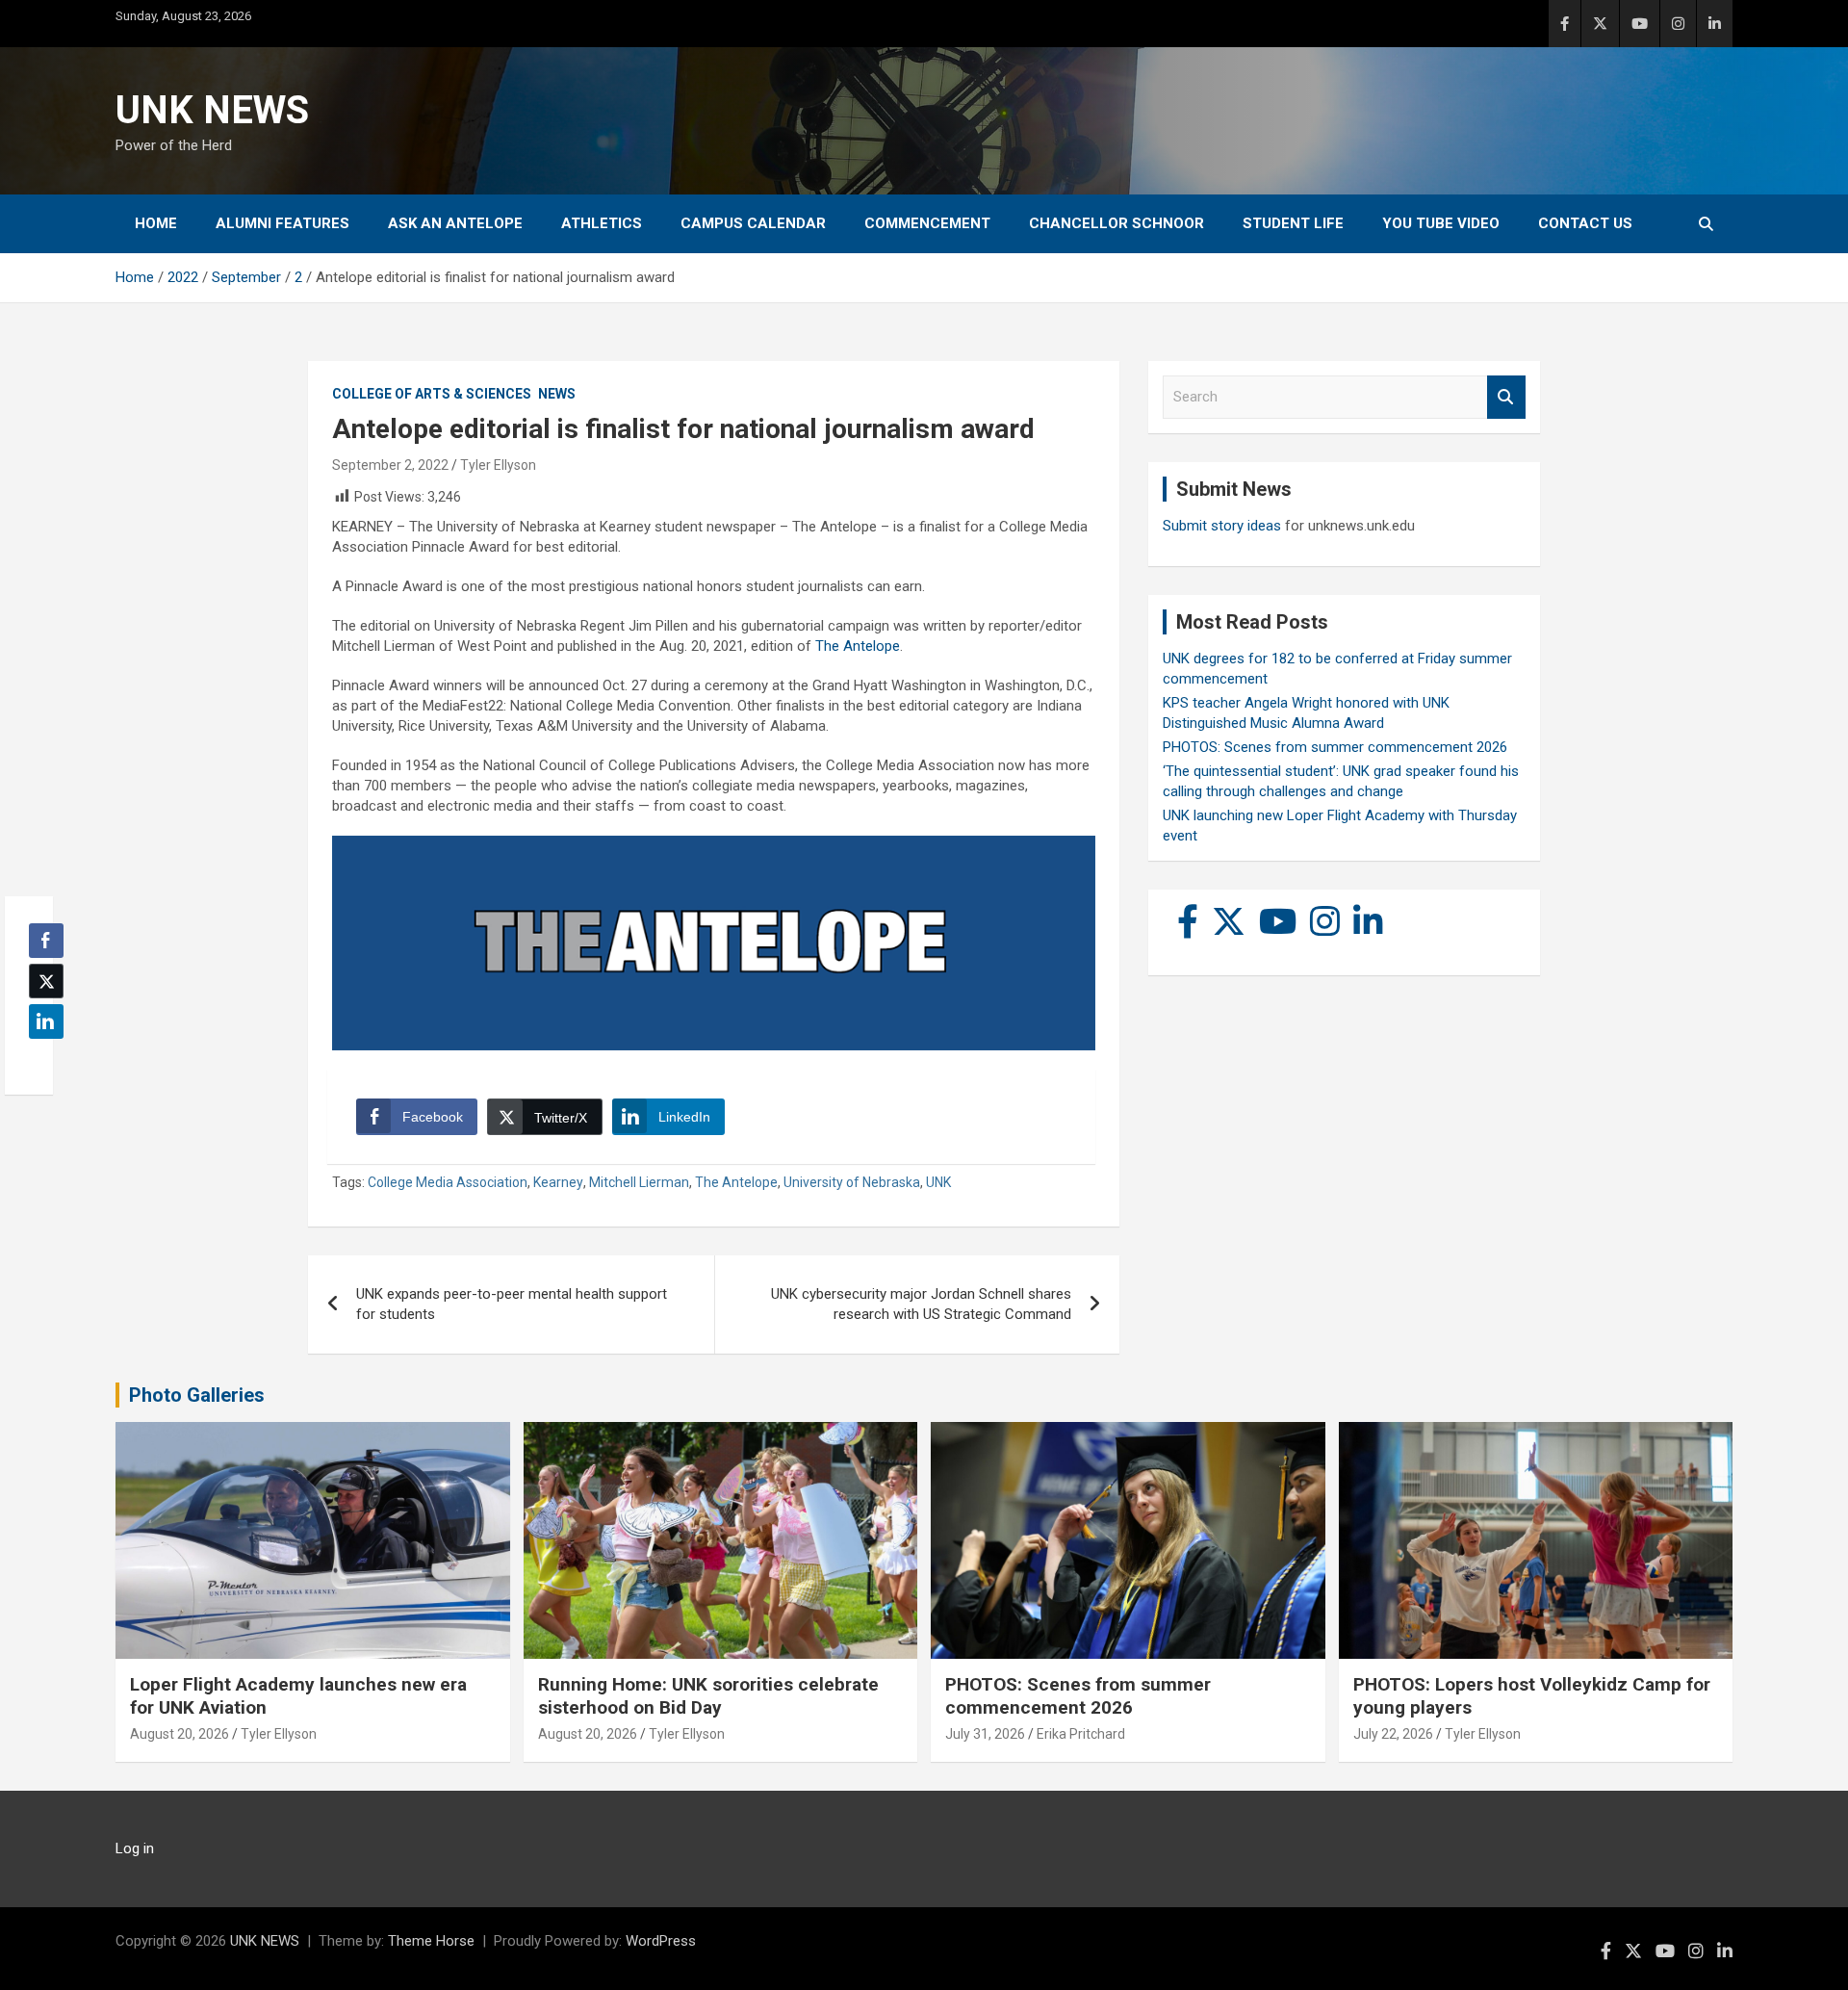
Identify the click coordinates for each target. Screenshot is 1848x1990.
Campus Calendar (753, 223)
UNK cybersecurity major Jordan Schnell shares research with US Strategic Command (921, 1304)
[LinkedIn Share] (46, 1021)
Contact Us (1585, 223)
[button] (40, 1059)
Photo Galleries (197, 1395)
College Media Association (448, 1182)
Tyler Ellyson (498, 465)
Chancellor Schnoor (1116, 223)
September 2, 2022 (390, 465)
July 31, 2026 (985, 1734)
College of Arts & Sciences (432, 394)
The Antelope (858, 646)
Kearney (558, 1182)
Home (156, 223)
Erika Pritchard (1081, 1734)
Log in (135, 1848)
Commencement (927, 223)
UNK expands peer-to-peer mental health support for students (512, 1304)
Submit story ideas (1222, 526)
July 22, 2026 (1393, 1734)
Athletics (602, 223)
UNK (938, 1182)
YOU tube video (1441, 223)
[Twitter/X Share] (46, 981)
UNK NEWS (212, 110)
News (557, 394)
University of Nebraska (852, 1182)
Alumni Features (282, 223)
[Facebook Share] (46, 941)
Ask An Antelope (455, 223)
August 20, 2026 (180, 1734)
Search (1506, 397)
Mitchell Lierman (639, 1182)
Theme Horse (431, 1941)
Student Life (1293, 223)
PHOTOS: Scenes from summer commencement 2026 (1335, 747)
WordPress (661, 1941)
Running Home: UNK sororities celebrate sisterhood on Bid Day (708, 1696)
